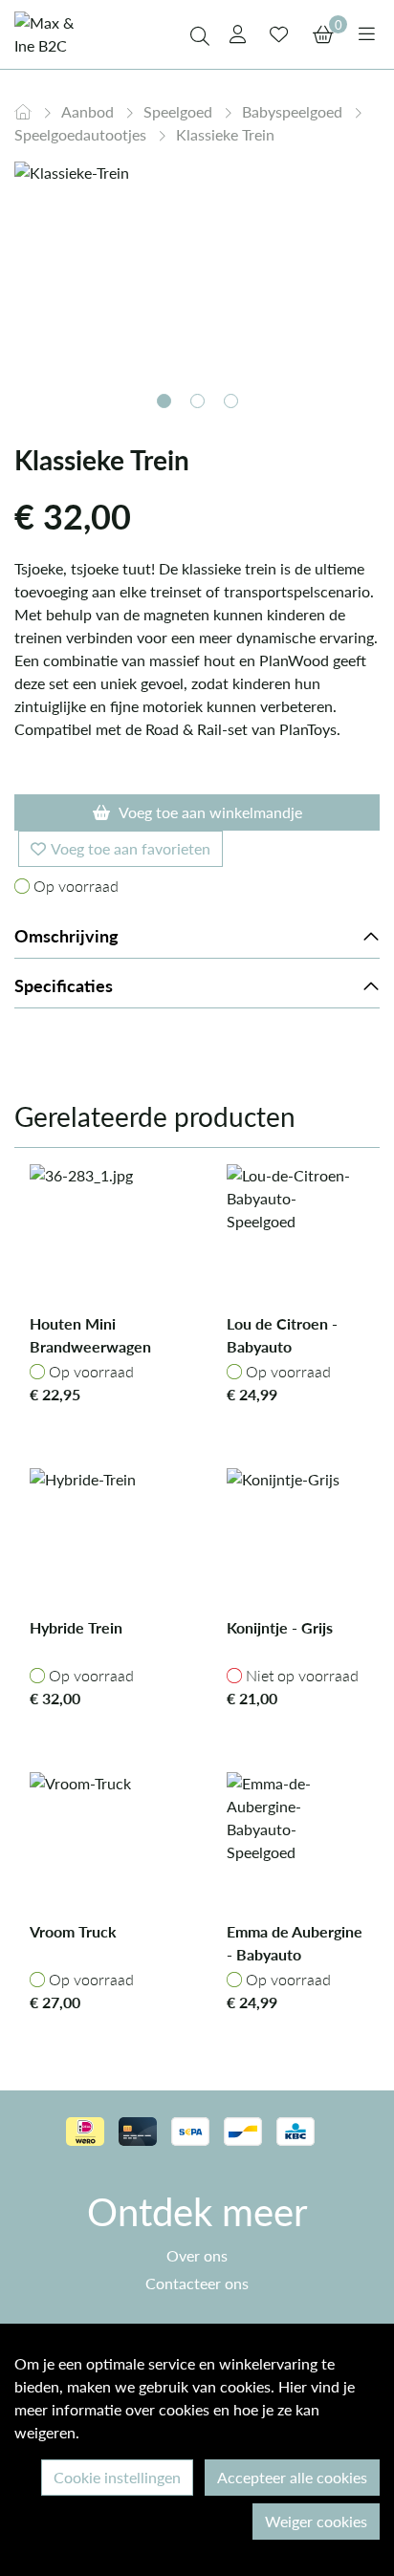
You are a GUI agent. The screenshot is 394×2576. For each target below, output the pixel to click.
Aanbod (89, 111)
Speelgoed (180, 111)
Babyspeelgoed (294, 111)
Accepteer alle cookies (292, 2477)
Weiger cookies (316, 2521)
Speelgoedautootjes (82, 134)
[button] (164, 401)
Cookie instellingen (117, 2477)
